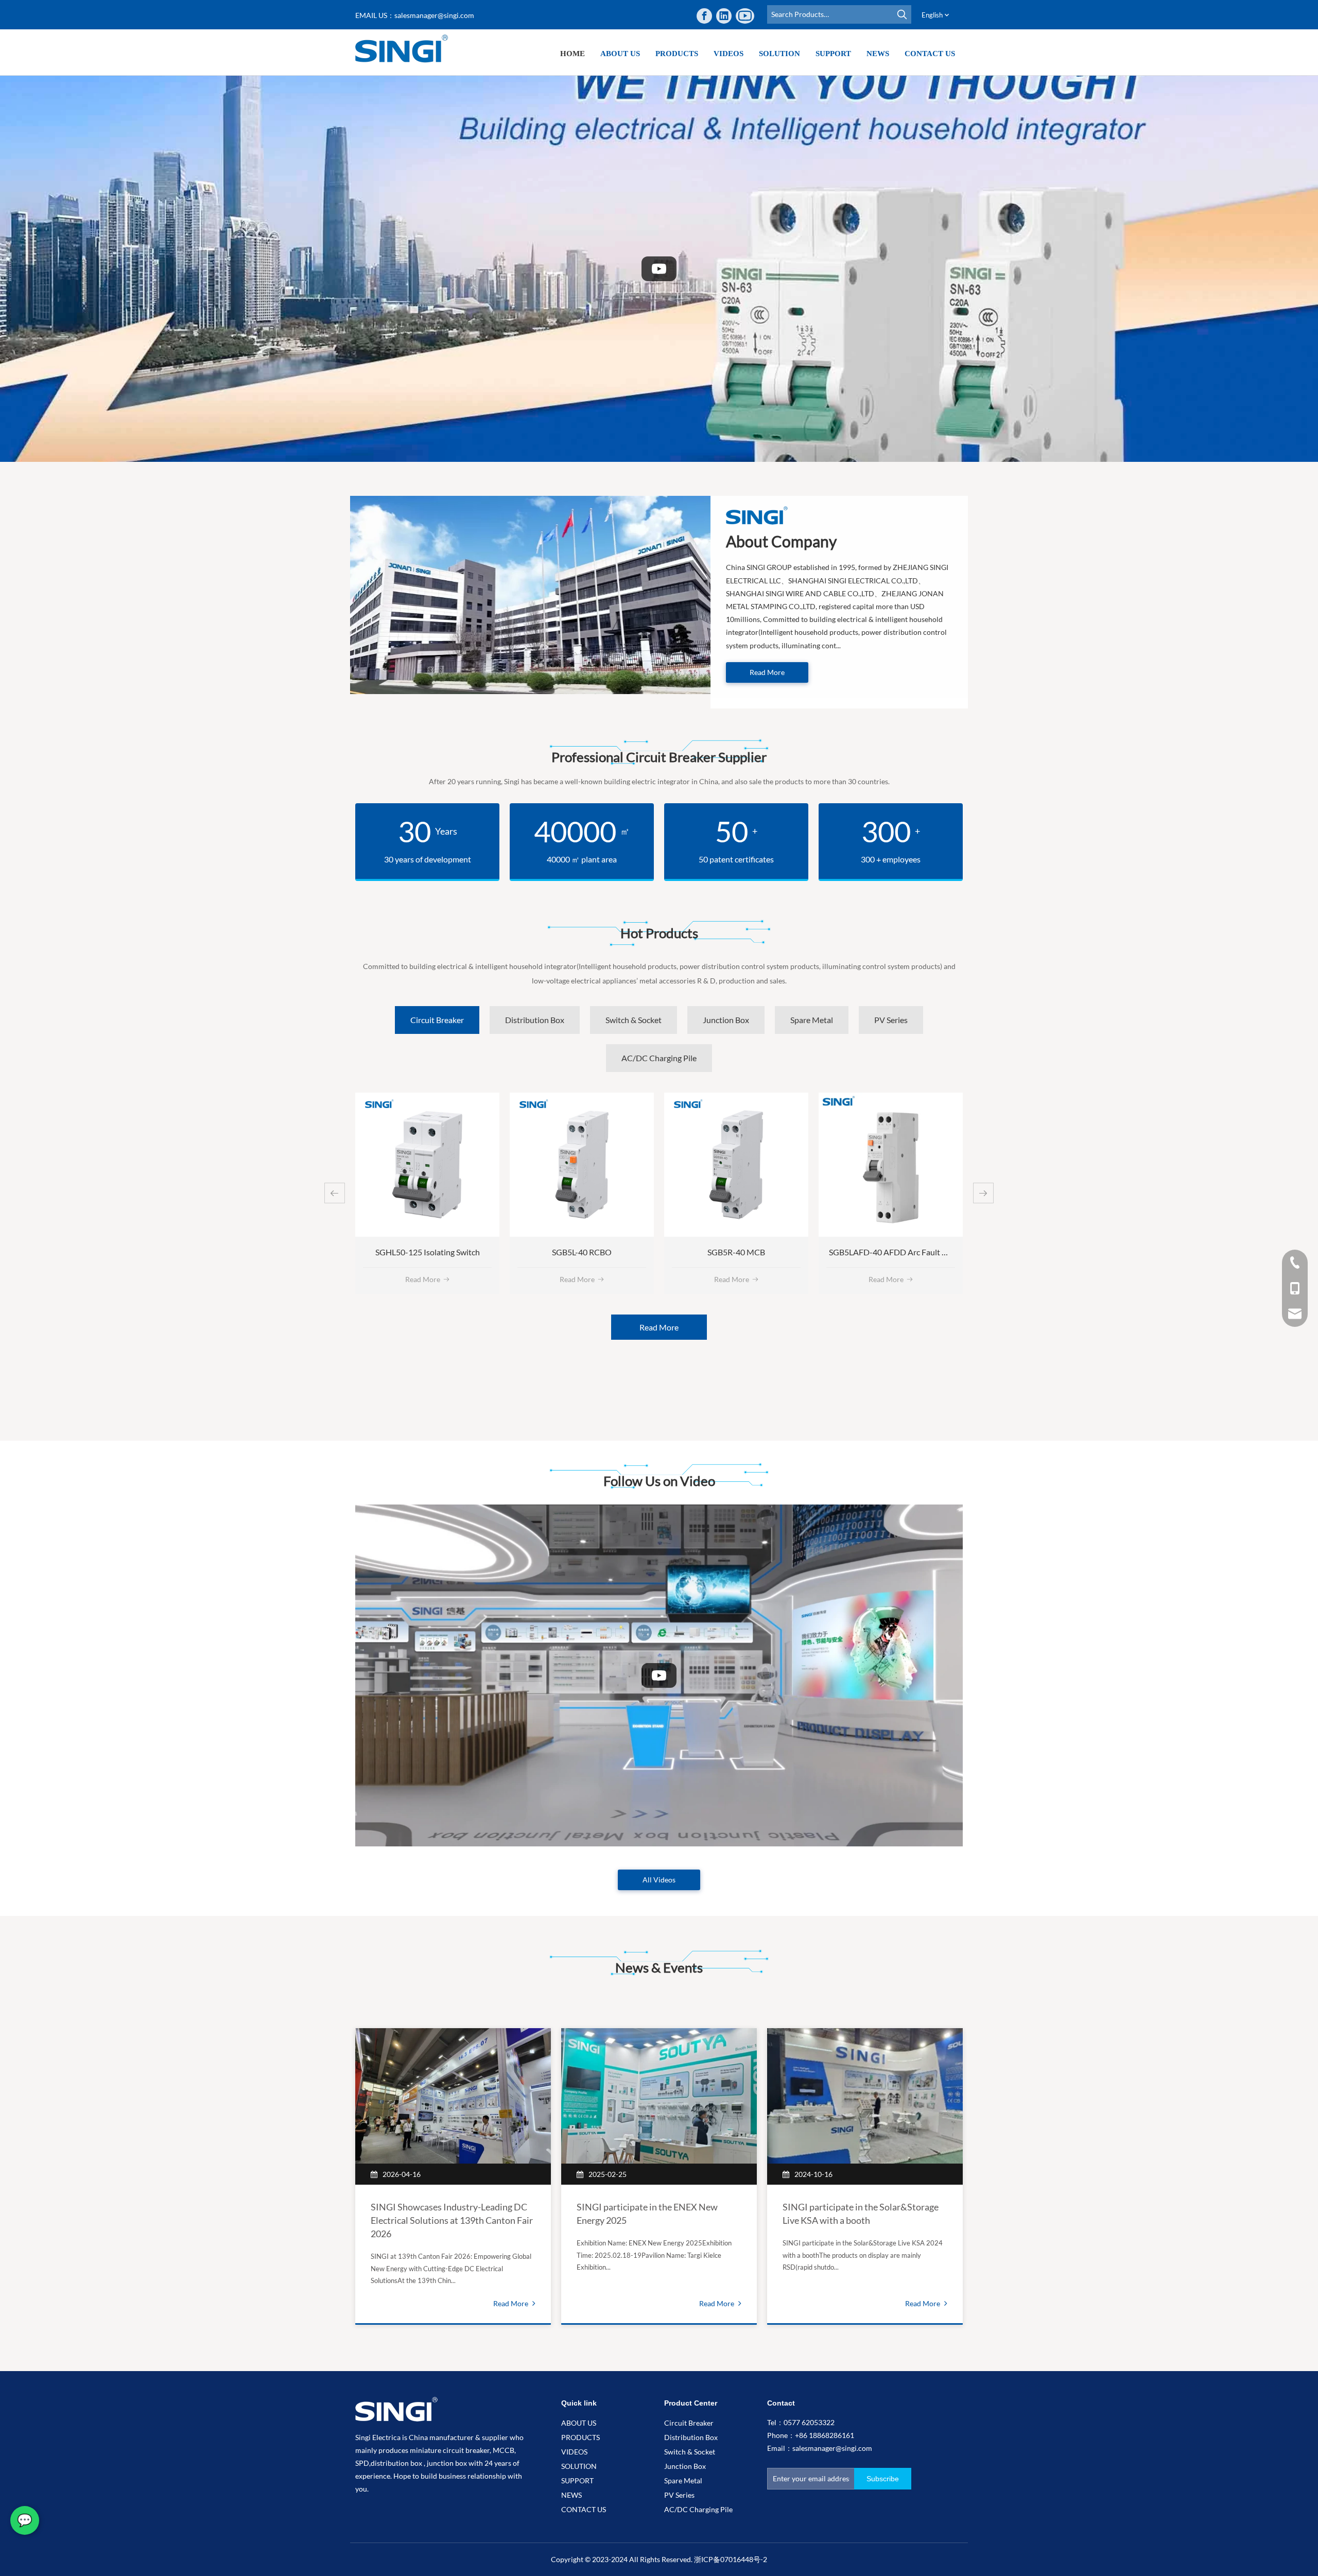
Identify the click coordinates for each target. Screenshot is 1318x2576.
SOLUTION (579, 2466)
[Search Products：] (902, 14)
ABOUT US (579, 2423)
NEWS (571, 2495)
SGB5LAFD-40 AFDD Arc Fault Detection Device (761, 1252)
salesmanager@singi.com (434, 15)
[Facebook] (704, 16)
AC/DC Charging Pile (698, 2509)
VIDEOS (574, 2452)
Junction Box (685, 2466)
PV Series (679, 2495)
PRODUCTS (580, 2437)
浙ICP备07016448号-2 (731, 2559)
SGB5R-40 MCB (582, 1252)
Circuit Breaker (689, 2423)
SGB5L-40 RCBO (427, 1252)
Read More (767, 672)
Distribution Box (691, 2437)
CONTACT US (584, 2509)
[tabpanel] (453, 2176)
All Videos (659, 1880)
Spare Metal (683, 2480)
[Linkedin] (724, 16)
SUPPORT (577, 2480)
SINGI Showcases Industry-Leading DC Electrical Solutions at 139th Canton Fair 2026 (452, 2220)
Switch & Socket (690, 2452)
